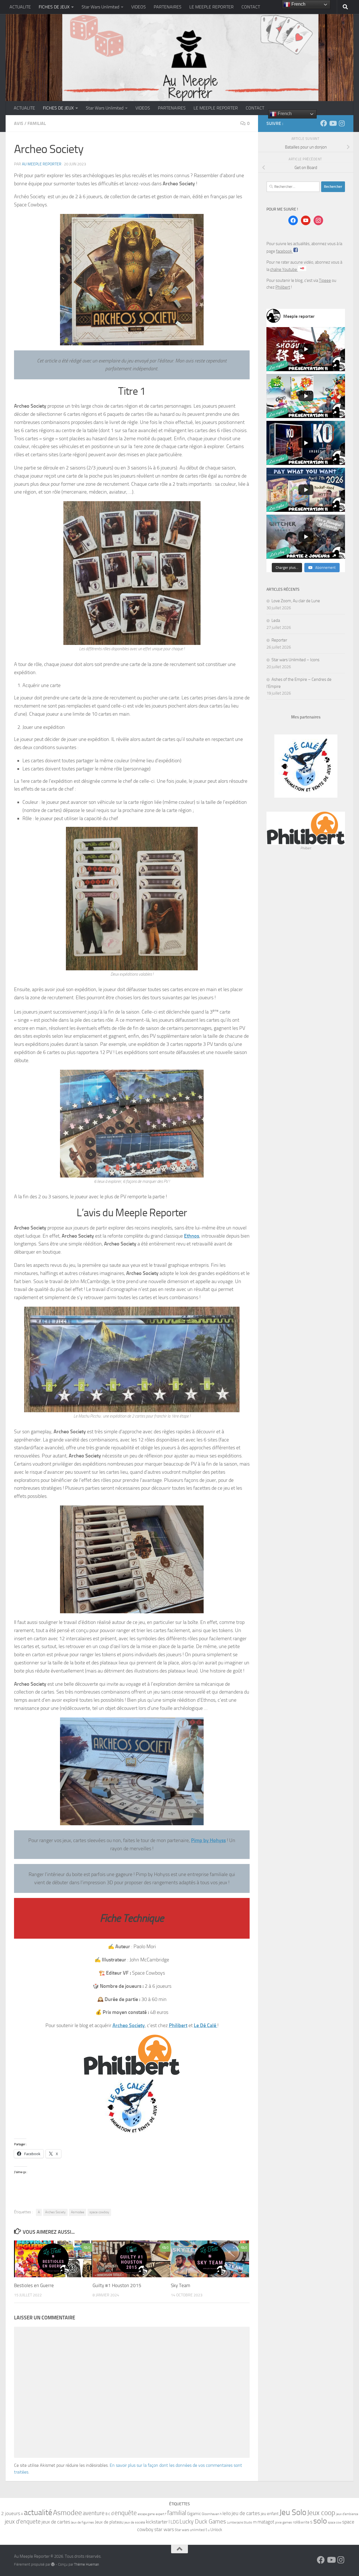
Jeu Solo (293, 2512)
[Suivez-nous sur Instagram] (342, 123)
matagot (266, 2522)
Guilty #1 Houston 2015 (117, 2285)
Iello (227, 2513)
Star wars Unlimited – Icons (295, 660)
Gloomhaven (210, 2514)
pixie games (284, 2522)
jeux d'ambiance (347, 2514)
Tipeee (325, 280)
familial (177, 2513)
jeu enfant (270, 2514)
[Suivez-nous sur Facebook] (324, 123)
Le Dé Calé (206, 2025)
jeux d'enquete (23, 2521)
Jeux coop (321, 2513)
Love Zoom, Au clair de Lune (296, 601)
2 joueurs (11, 2514)
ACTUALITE (20, 7)
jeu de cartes (246, 2513)
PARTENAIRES (168, 7)
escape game (146, 2514)
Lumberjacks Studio (240, 2523)
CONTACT (251, 7)
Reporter (279, 640)
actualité (38, 2512)
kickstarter (157, 2522)
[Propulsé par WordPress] (53, 2564)
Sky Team (180, 2285)
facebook (284, 251)
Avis (19, 123)
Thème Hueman (87, 2564)
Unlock (216, 2530)
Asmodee (78, 2212)
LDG (175, 2522)
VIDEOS (139, 7)
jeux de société (135, 2522)
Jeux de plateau (109, 2522)
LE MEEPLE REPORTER (211, 7)
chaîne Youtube (284, 270)
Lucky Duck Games (203, 2522)
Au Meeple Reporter (42, 164)
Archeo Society (129, 2025)
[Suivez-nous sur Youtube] (333, 123)
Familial (37, 123)
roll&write (301, 2522)
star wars (164, 2529)
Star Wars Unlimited (100, 7)
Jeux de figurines (82, 2522)
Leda (276, 620)
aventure (94, 2513)
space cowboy (99, 2212)
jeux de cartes (56, 2522)
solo (320, 2521)
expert (160, 2514)
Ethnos (192, 1236)
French (284, 114)
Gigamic (194, 2514)
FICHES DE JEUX (54, 7)
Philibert (178, 2025)
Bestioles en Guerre (34, 2285)
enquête (126, 2513)
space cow (335, 2523)
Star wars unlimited (190, 2530)
